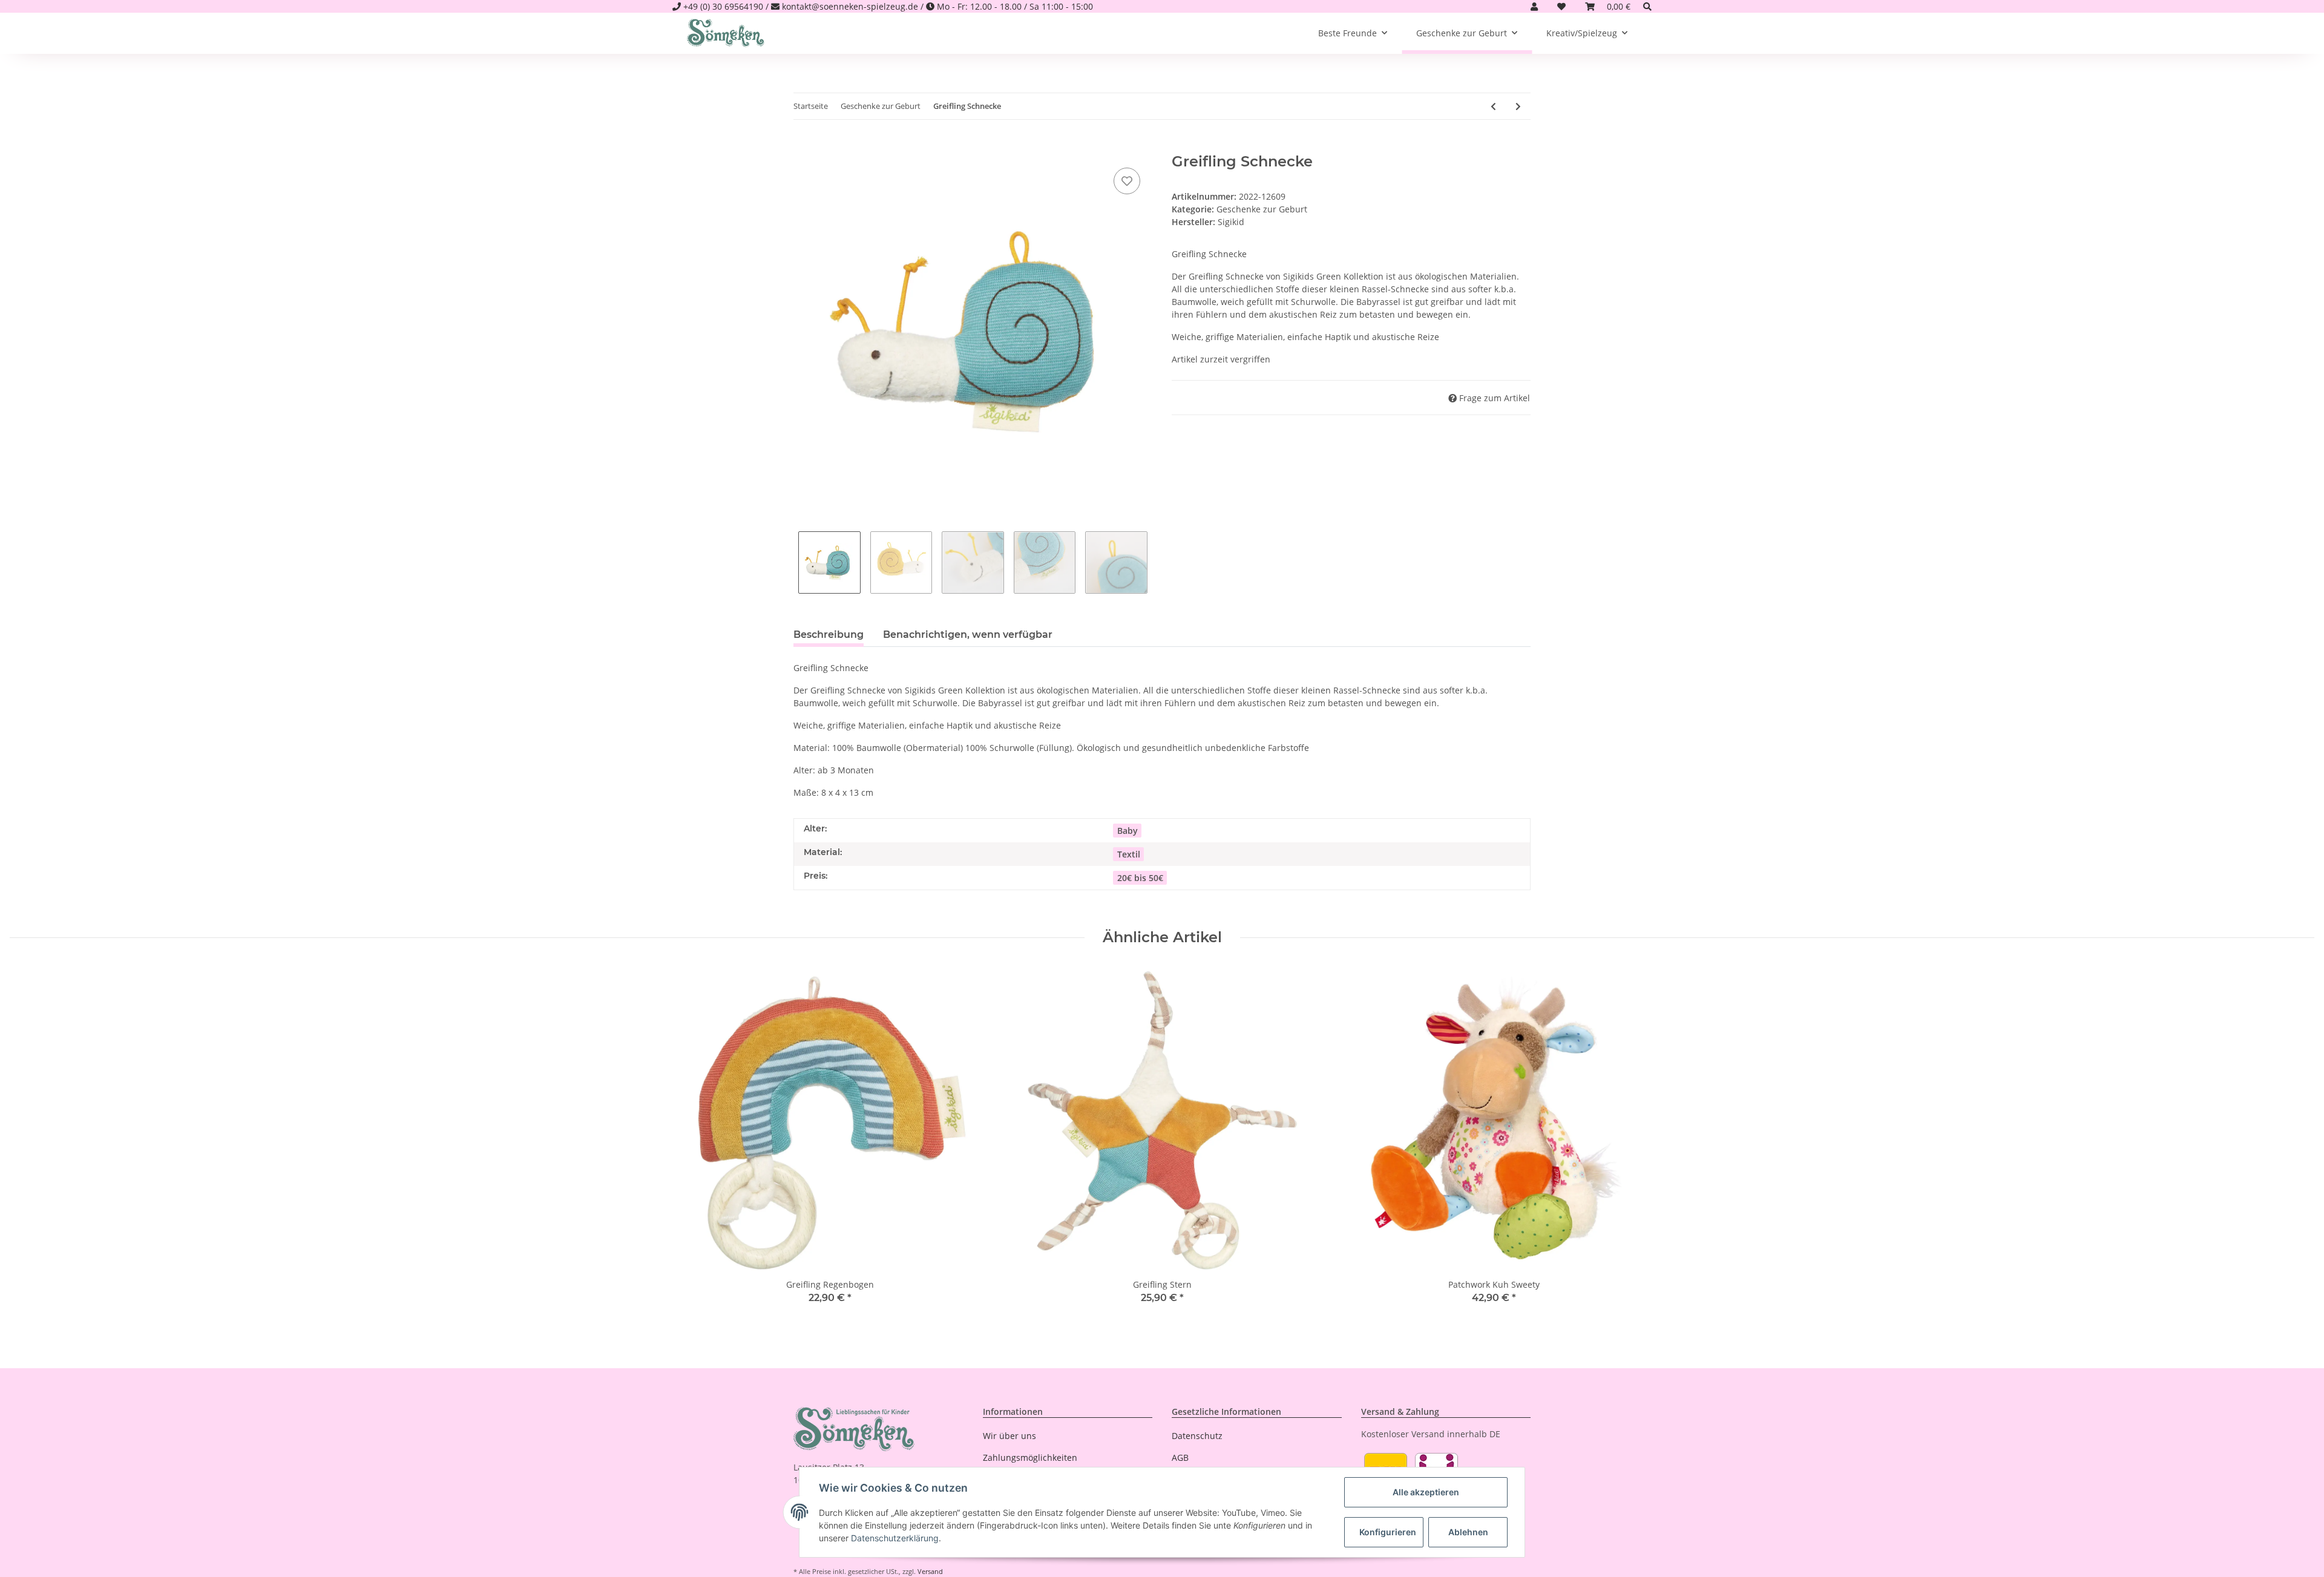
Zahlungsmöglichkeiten (1030, 1457)
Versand (930, 1571)
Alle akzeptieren (1426, 1492)
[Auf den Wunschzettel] (1127, 181)
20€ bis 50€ (1140, 878)
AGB (1180, 1457)
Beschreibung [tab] (829, 634)
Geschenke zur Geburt (1262, 209)
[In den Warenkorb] (803, 146)
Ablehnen (1468, 1532)
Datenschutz (1197, 1436)
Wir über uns (1009, 1436)
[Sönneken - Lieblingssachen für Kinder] (726, 33)
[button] (1534, 6)
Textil (1129, 854)
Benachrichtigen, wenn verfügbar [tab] (968, 634)
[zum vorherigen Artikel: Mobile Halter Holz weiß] (1493, 106)
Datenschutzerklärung (895, 1538)
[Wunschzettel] (1561, 6)
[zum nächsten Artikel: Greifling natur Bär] (1518, 106)
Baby (1128, 831)
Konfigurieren (1388, 1532)
